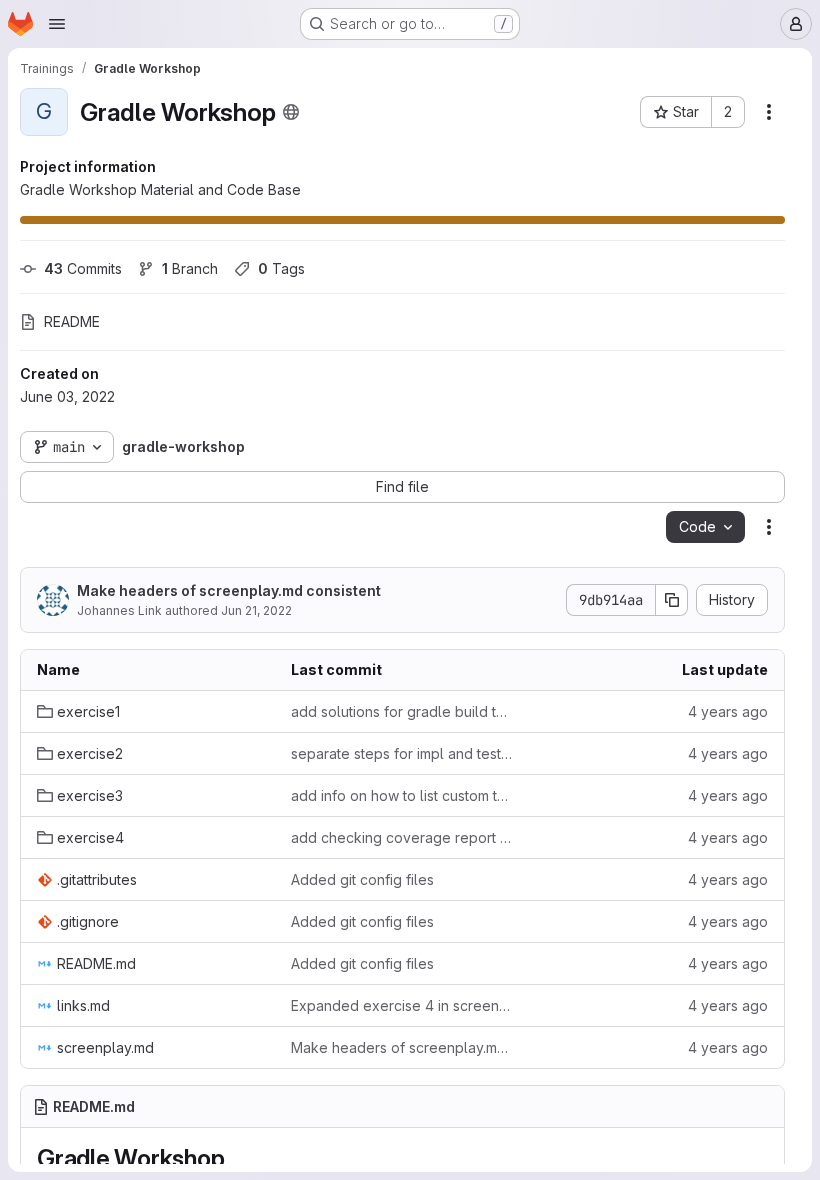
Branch (190, 268)
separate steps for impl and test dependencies (402, 753)
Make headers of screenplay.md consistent (229, 590)
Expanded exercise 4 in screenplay (402, 1005)
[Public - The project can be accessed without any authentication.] (291, 112)
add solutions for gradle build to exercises (402, 711)
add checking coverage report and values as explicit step (402, 837)
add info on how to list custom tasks (402, 795)
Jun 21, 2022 (256, 610)
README (72, 321)
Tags (281, 268)
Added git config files (362, 879)
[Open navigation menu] (57, 24)
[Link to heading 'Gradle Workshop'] (237, 1158)
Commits (83, 268)
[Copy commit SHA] (672, 600)
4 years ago (728, 711)
